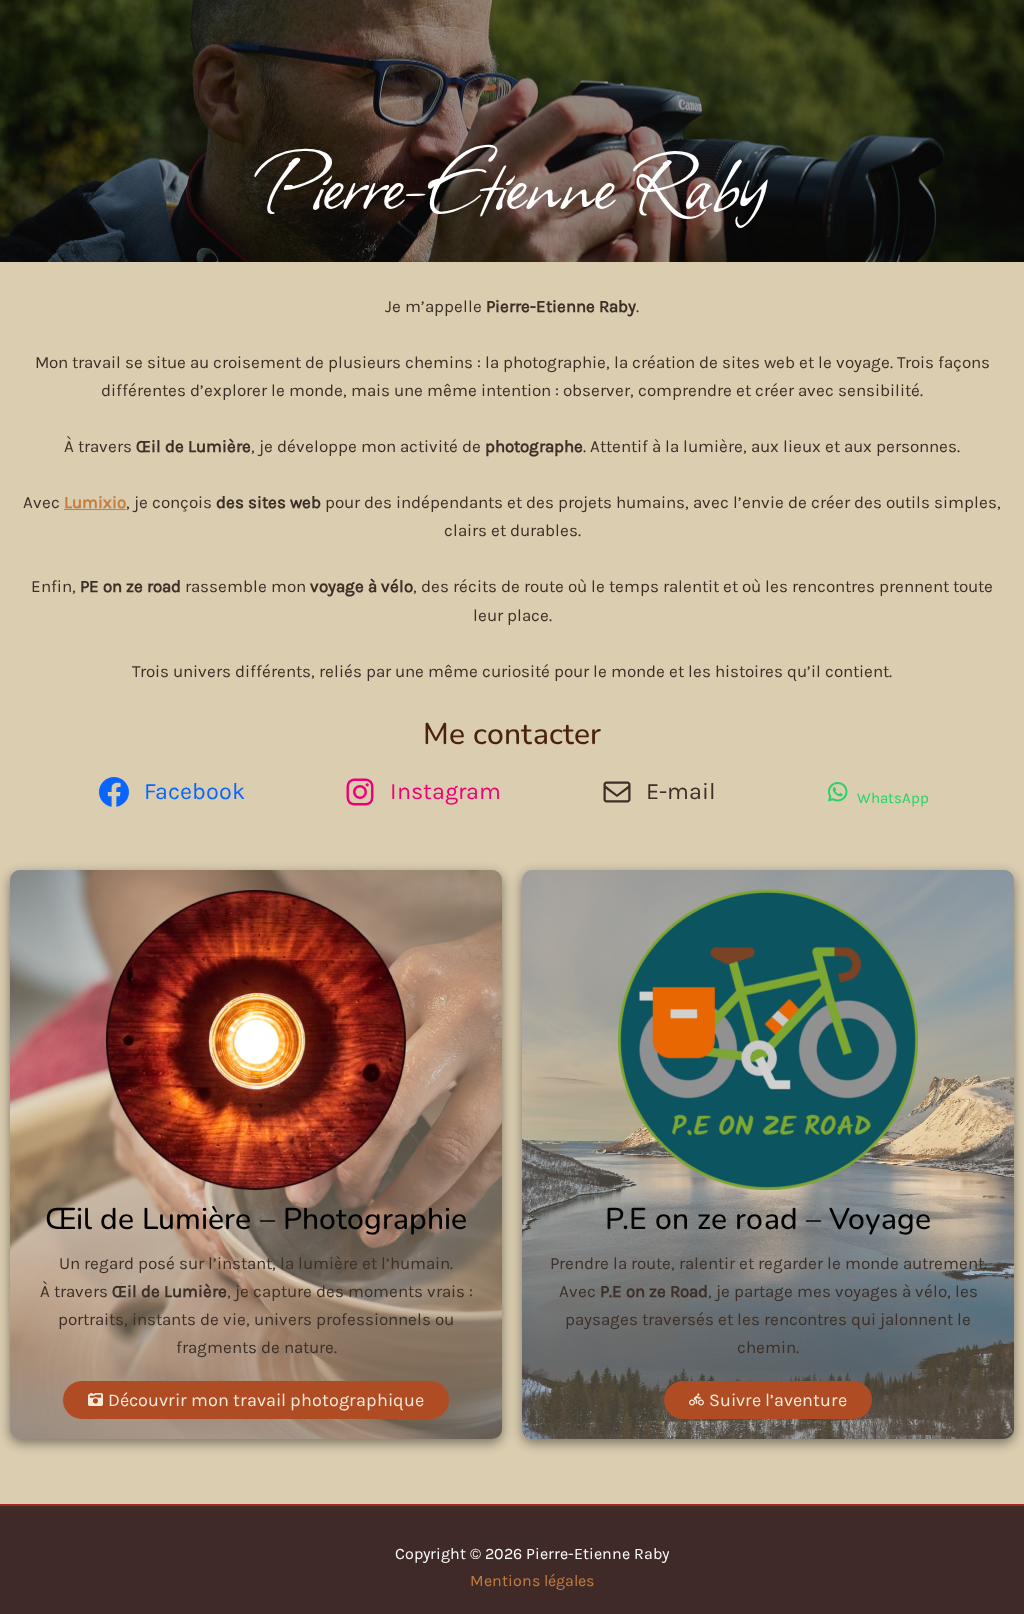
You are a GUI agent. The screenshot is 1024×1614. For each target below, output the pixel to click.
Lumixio (95, 502)
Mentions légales (532, 1580)
